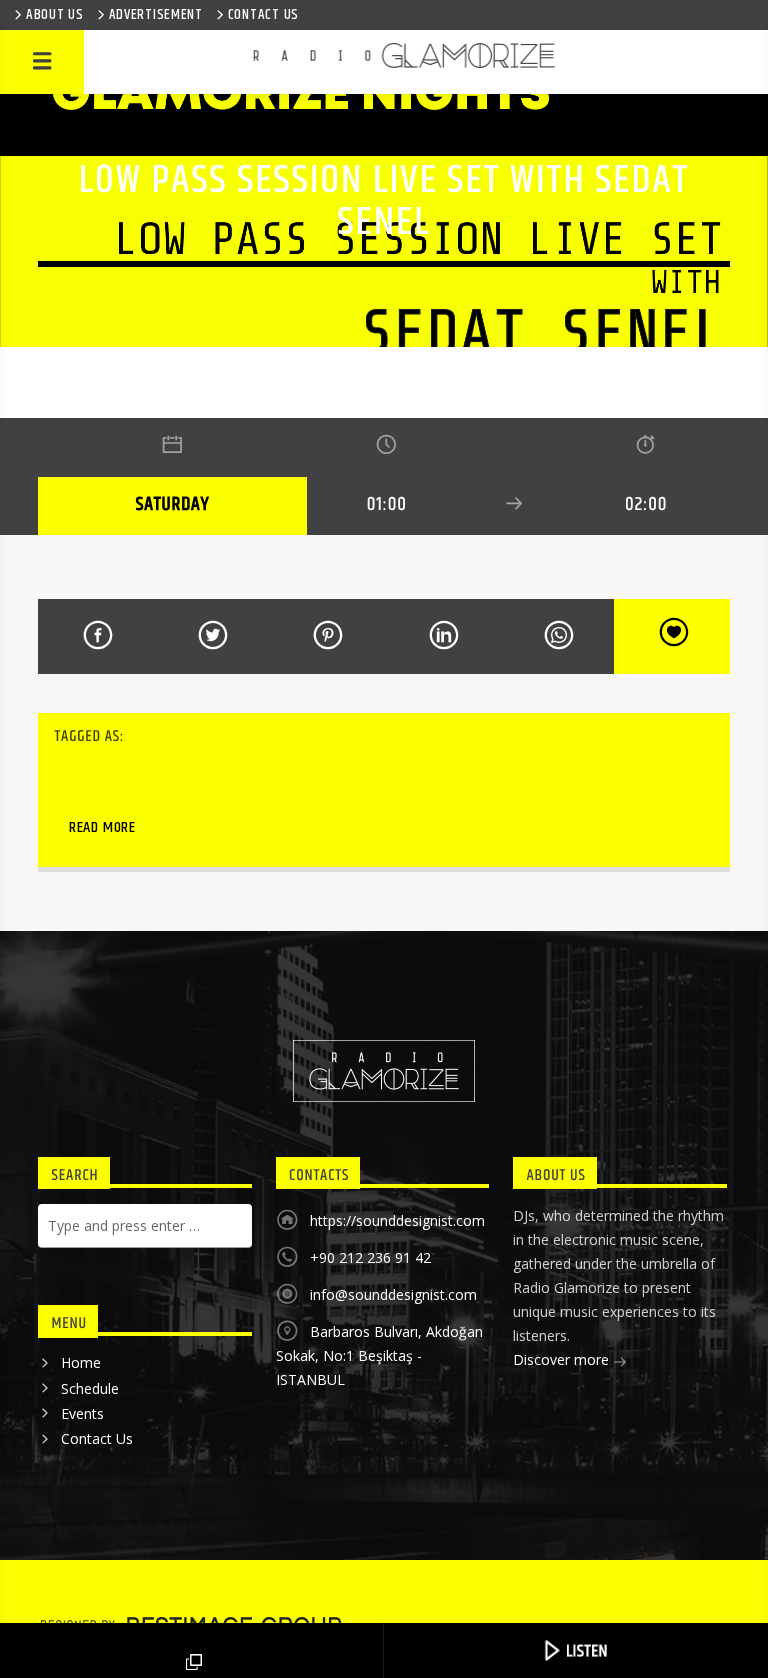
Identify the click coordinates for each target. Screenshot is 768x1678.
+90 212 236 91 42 (370, 1257)
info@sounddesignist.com (393, 1294)
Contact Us (97, 1438)
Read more (102, 827)
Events (82, 1413)
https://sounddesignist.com (397, 1220)
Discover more (563, 1359)
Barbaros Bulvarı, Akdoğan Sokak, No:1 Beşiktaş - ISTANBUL (379, 1355)
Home (81, 1362)
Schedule (90, 1388)
